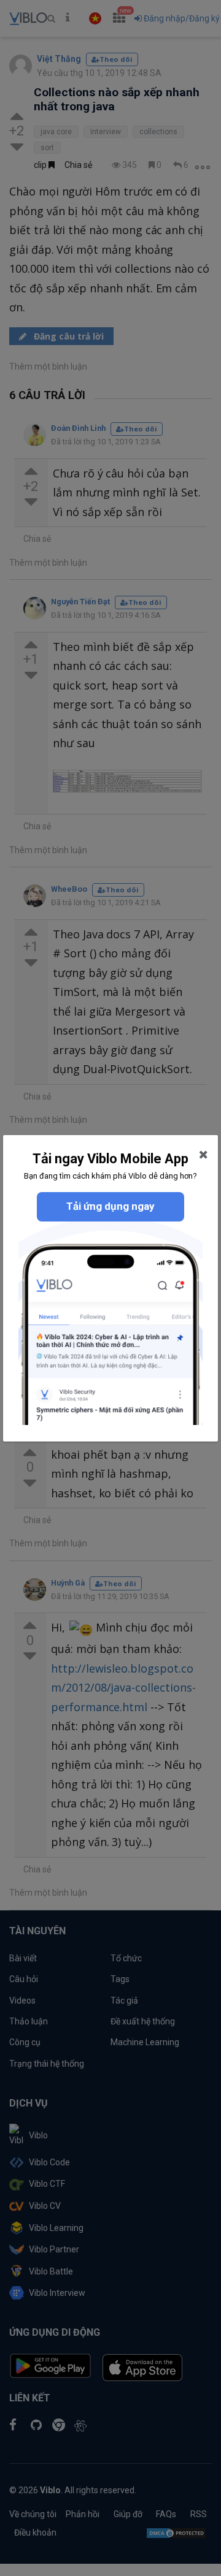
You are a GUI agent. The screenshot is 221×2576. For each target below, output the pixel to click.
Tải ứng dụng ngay (110, 1206)
